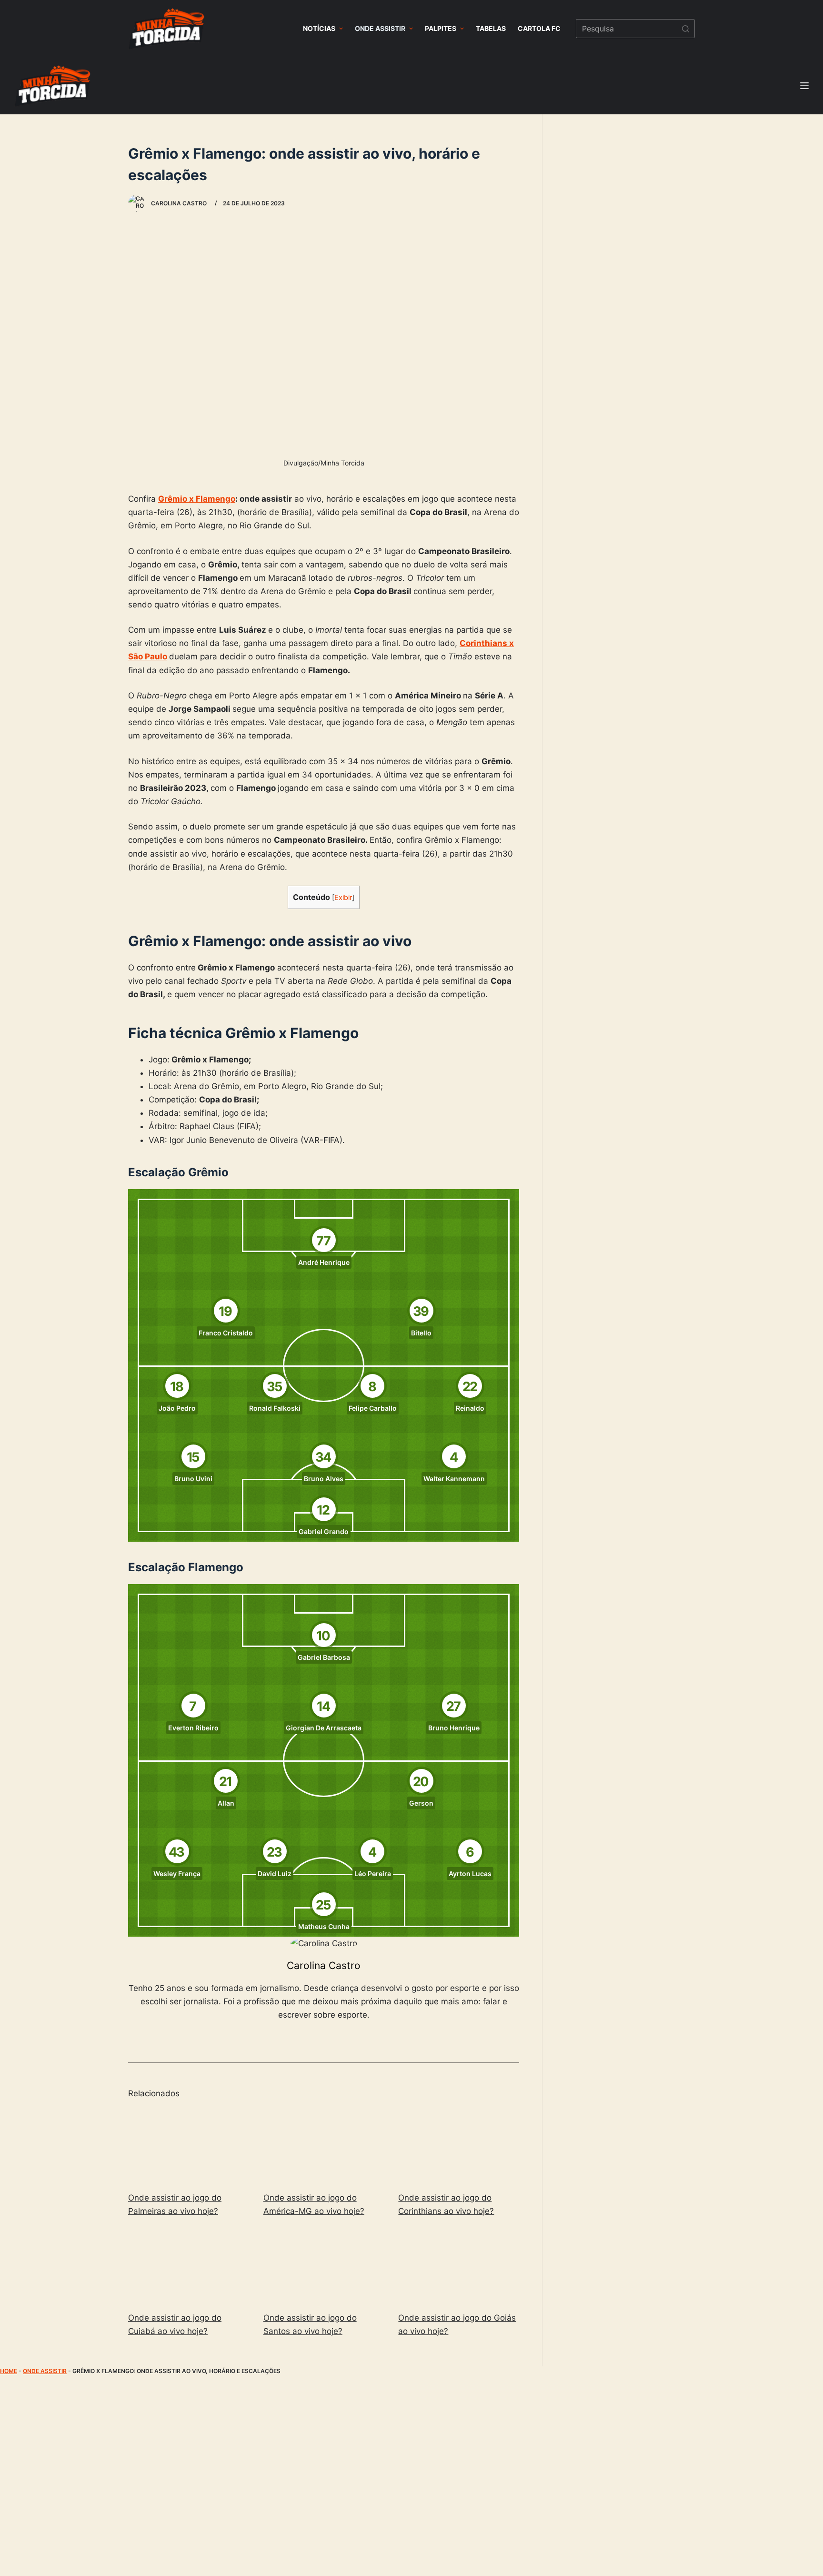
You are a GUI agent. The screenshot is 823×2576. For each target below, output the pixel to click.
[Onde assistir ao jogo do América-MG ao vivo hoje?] (324, 2146)
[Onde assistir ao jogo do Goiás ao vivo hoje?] (459, 2266)
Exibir (343, 898)
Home (9, 2371)
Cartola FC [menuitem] (539, 28)
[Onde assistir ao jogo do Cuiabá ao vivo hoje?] (189, 2266)
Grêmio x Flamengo (197, 499)
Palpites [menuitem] (441, 28)
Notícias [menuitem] (319, 28)
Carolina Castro (324, 1965)
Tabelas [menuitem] (491, 28)
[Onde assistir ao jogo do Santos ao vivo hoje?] (324, 2266)
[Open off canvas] (804, 86)
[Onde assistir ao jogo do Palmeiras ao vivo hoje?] (189, 2146)
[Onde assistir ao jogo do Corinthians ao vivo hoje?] (459, 2146)
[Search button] (685, 29)
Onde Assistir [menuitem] (380, 28)
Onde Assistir (45, 2371)
